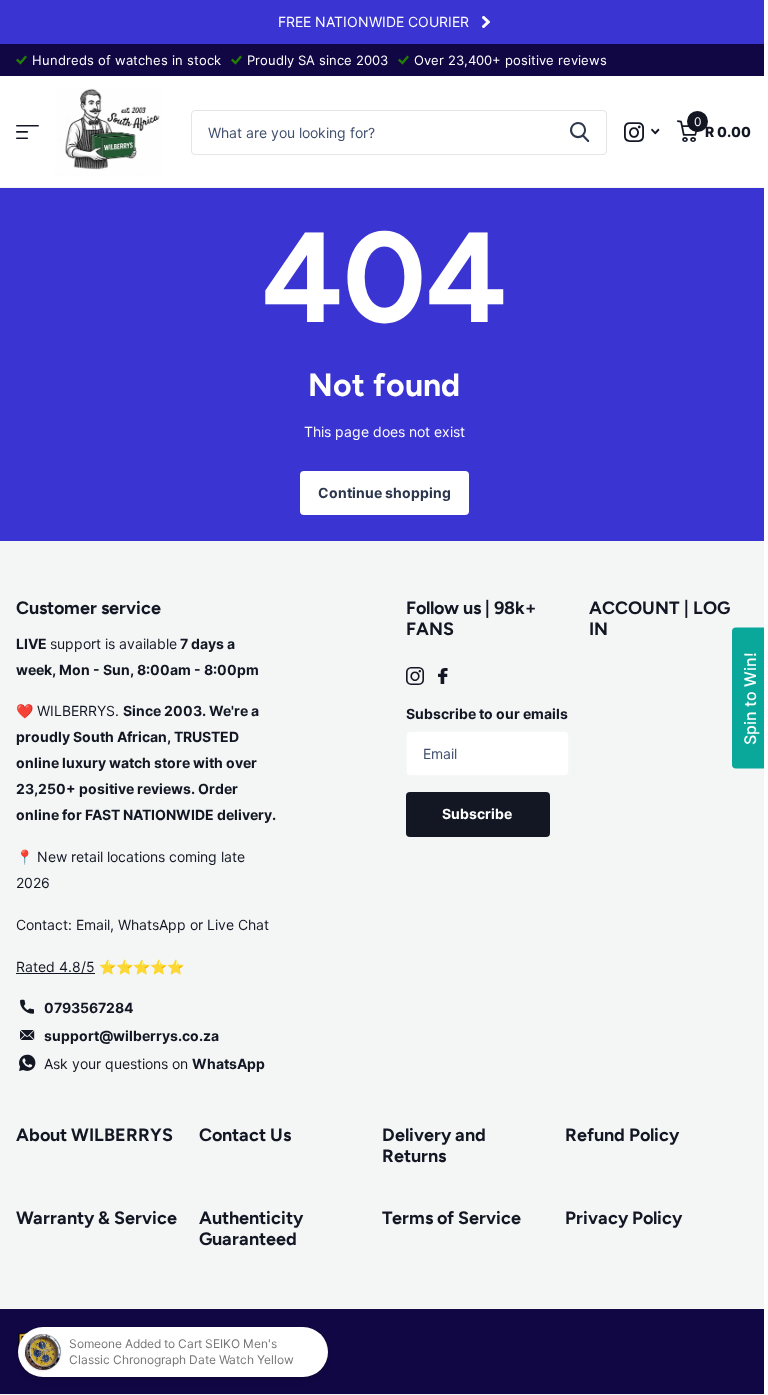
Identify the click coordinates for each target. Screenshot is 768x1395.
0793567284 (88, 1007)
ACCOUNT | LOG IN (659, 618)
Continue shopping (384, 492)
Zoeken (579, 132)
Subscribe (478, 813)
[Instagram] (415, 676)
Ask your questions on (154, 1063)
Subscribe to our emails (487, 713)
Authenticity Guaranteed (251, 1228)
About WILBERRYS (94, 1135)
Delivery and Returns (434, 1145)
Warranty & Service (96, 1218)
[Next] (486, 22)
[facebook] (443, 676)
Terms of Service (451, 1218)
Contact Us (245, 1135)
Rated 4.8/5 (55, 966)
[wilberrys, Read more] (641, 132)
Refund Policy (622, 1135)
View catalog (27, 132)
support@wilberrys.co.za (131, 1035)
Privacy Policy (623, 1218)
